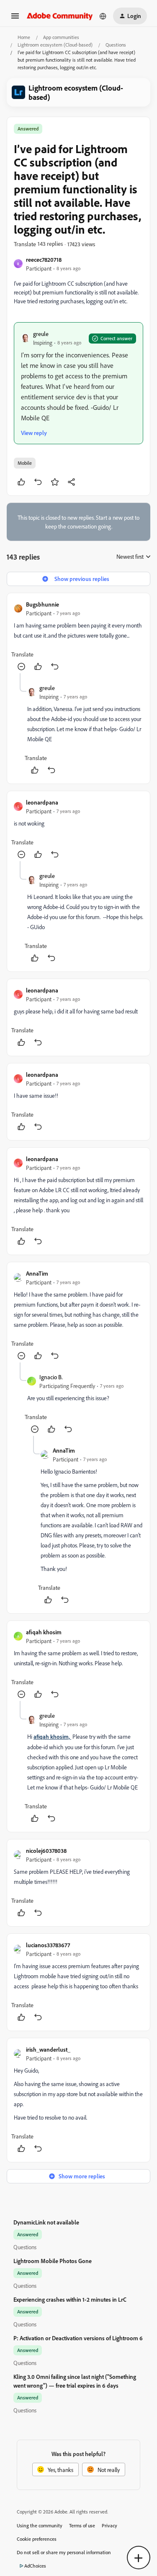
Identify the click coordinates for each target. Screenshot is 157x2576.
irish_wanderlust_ (48, 2049)
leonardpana (42, 802)
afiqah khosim (44, 1632)
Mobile (25, 463)
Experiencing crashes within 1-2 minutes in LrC (70, 2299)
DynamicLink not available (46, 2222)
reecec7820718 (44, 259)
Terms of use (82, 2525)
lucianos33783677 (48, 1945)
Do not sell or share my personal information (64, 2552)
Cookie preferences (37, 2539)
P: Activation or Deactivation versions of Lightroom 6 (78, 2338)
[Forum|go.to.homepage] (60, 16)
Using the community (40, 2525)
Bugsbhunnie (42, 604)
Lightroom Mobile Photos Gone (53, 2261)
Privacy (109, 2525)
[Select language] (103, 16)
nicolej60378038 (46, 1851)
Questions (116, 45)
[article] (78, 637)
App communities (61, 37)
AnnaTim (37, 1273)
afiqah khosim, (52, 1736)
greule (41, 334)
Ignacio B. (51, 1377)
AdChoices (35, 2566)
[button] (15, 19)
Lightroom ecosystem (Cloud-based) (55, 45)
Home (24, 37)
